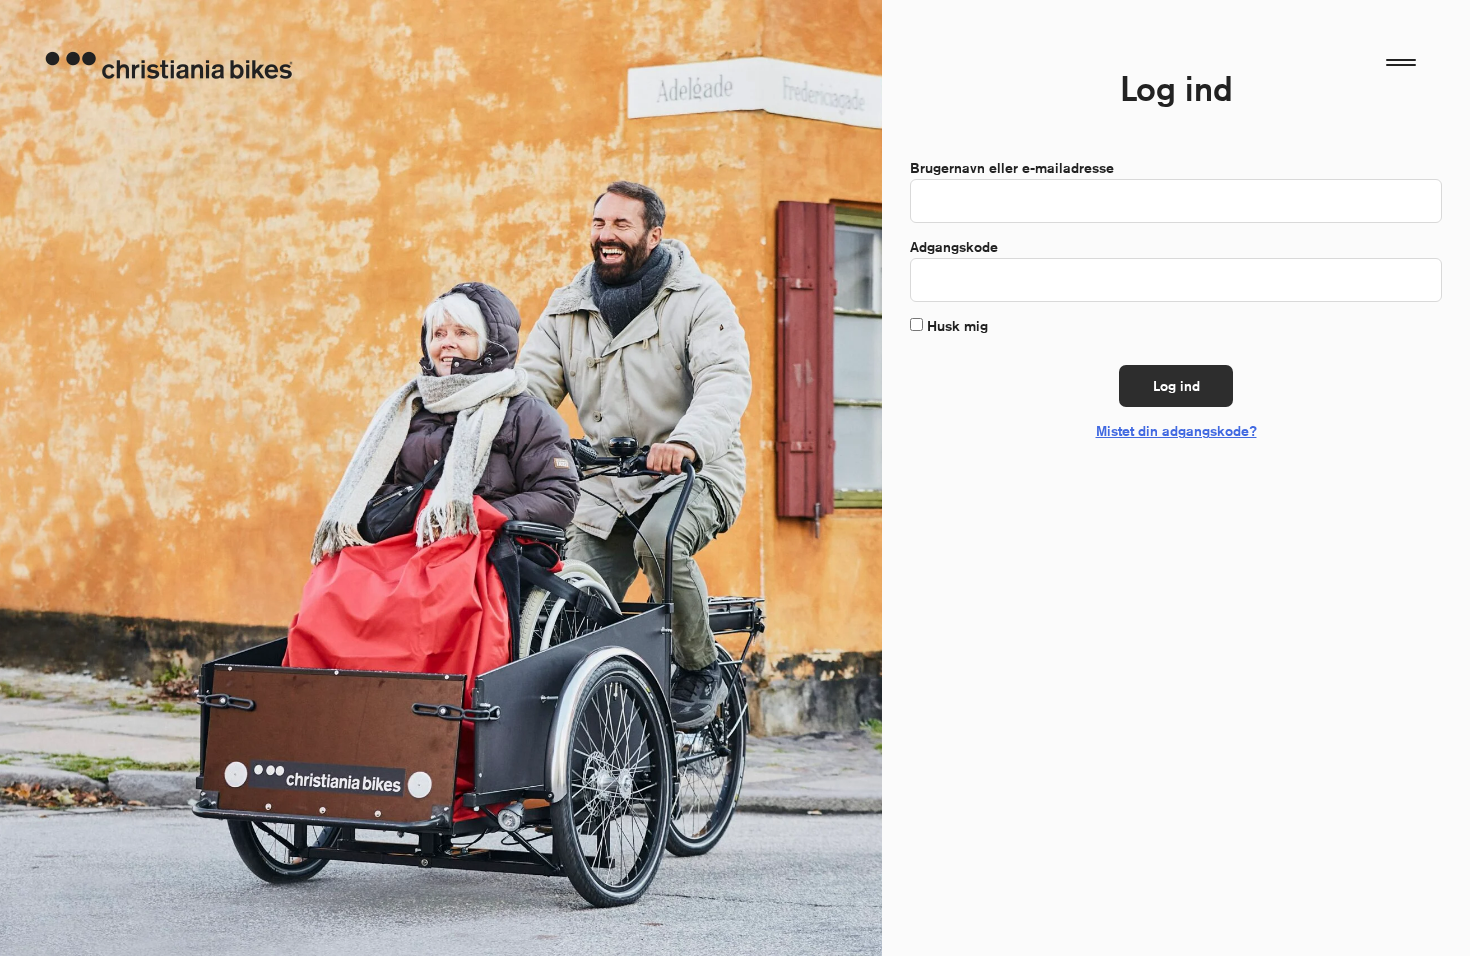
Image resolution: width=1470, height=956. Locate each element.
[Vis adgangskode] (1416, 280)
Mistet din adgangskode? (1176, 431)
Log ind (1176, 386)
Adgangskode (958, 247)
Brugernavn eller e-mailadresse (1016, 168)
